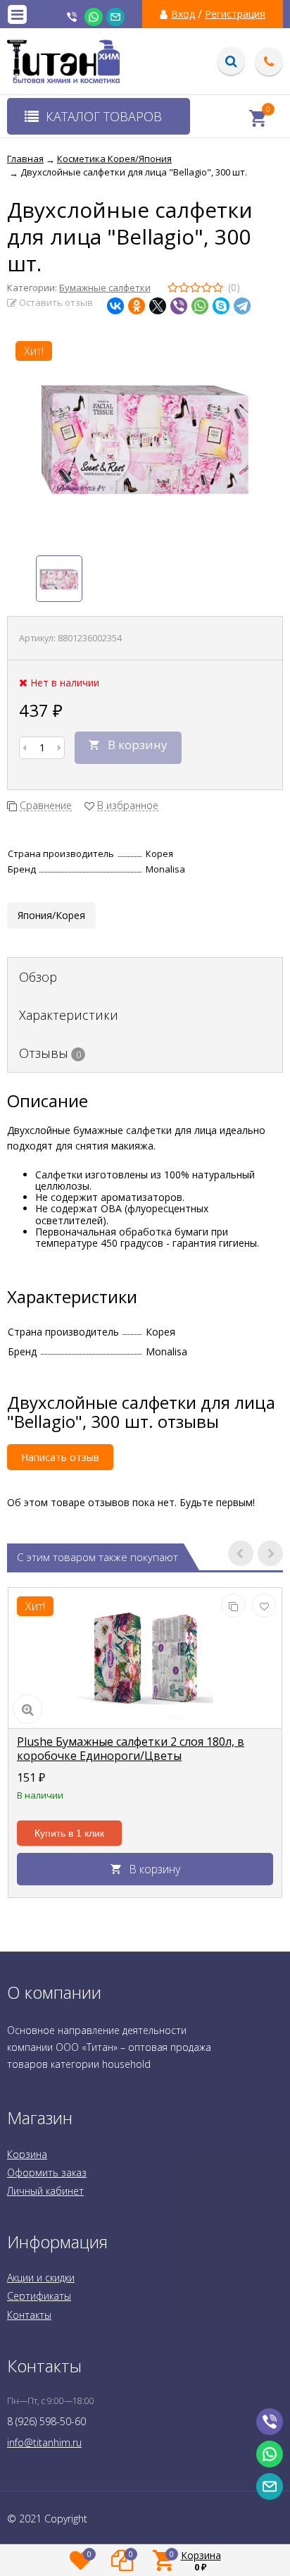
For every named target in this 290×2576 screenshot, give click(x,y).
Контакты (29, 2315)
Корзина (27, 2154)
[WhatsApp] (200, 306)
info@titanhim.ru (44, 2442)
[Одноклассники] (137, 306)
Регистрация (235, 14)
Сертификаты (39, 2296)
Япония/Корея (51, 915)
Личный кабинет (45, 2191)
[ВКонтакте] (115, 306)
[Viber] (179, 306)
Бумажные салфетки (105, 288)
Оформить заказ (47, 2173)
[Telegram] (242, 306)
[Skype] (221, 306)
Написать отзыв (60, 1457)
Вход (183, 14)
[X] (158, 306)
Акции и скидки (41, 2278)
